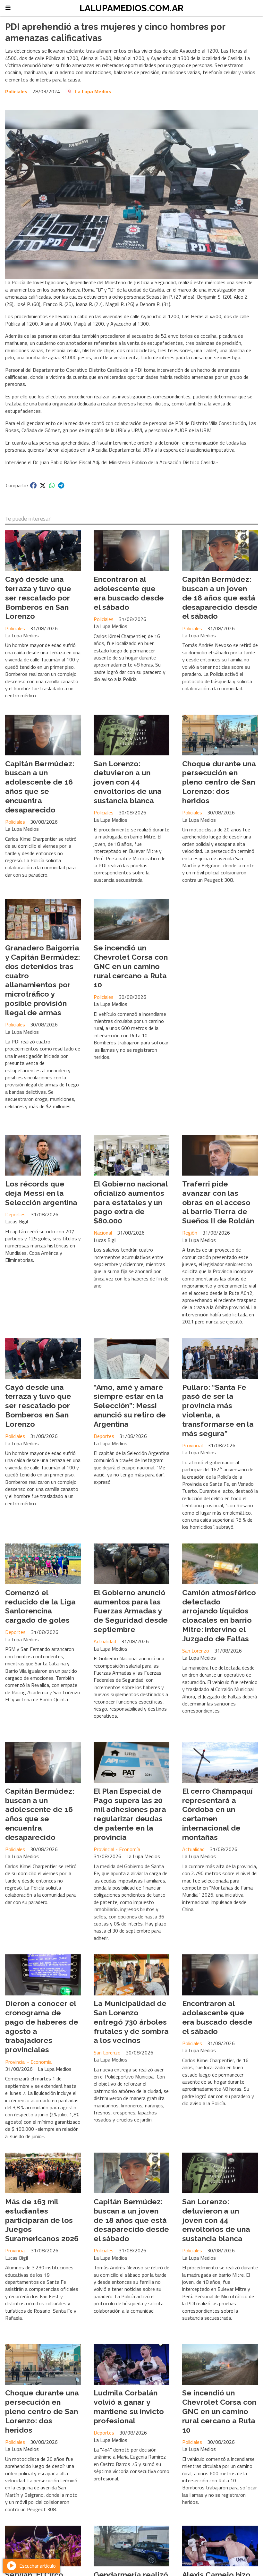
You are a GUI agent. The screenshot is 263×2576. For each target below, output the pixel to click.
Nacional (103, 1233)
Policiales (16, 91)
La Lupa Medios (93, 91)
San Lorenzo (196, 1651)
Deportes (15, 1214)
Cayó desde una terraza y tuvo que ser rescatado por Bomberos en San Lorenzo (38, 598)
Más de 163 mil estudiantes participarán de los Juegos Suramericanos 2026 (42, 2220)
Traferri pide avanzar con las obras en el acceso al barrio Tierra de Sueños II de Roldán (218, 1202)
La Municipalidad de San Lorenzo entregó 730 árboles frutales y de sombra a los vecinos (131, 2022)
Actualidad (105, 1641)
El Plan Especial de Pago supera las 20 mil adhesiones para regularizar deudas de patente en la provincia (130, 1814)
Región (190, 1233)
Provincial (192, 1445)
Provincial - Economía (117, 1849)
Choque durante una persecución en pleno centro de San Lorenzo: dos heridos (219, 782)
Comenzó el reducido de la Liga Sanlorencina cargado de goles (40, 1606)
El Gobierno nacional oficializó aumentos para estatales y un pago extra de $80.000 (131, 1202)
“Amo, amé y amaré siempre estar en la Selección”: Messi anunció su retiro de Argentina (130, 1406)
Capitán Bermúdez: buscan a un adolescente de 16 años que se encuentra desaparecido (40, 787)
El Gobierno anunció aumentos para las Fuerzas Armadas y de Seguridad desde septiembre (131, 1611)
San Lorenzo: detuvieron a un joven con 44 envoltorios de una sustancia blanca (128, 782)
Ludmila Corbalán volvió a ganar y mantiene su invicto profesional (129, 2406)
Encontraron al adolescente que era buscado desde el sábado (129, 593)
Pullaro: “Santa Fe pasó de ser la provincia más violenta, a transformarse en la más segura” (218, 1410)
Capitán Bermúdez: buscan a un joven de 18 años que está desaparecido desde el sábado (220, 598)
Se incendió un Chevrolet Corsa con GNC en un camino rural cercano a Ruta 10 (131, 966)
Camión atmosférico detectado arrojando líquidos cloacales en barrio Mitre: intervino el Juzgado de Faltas (219, 1615)
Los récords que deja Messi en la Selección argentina (41, 1193)
